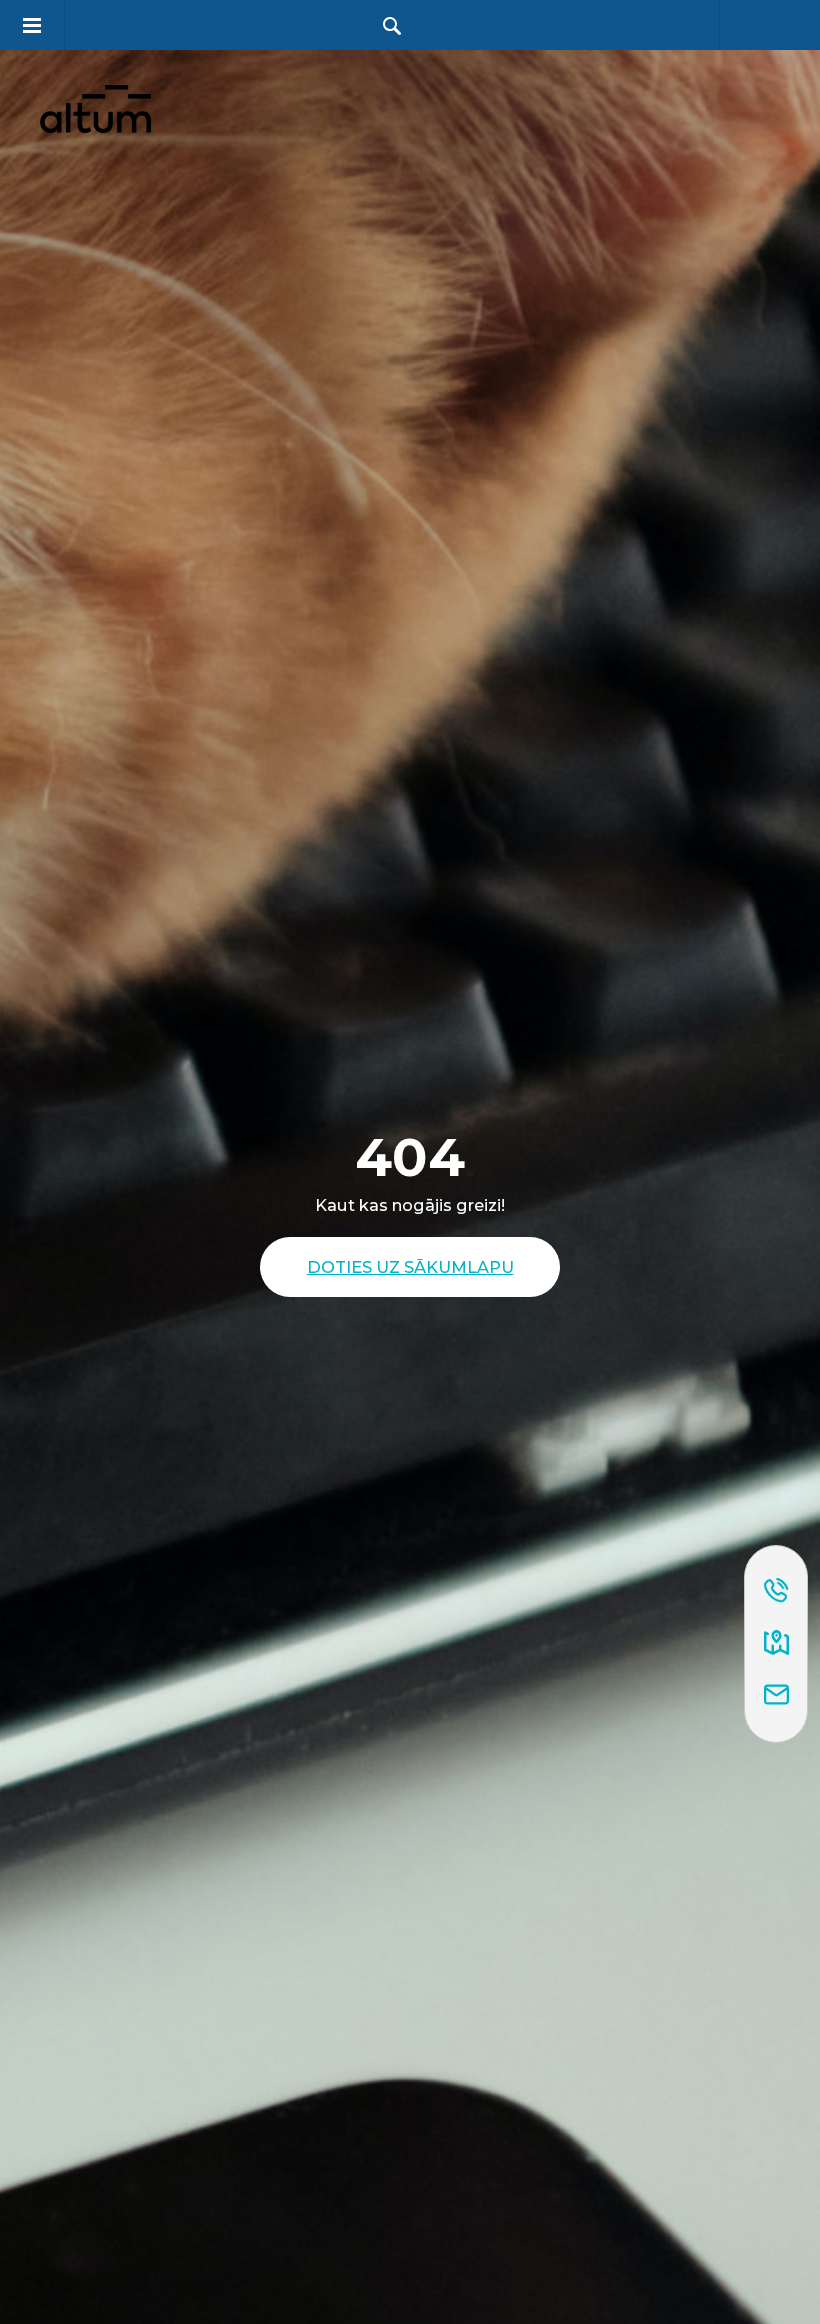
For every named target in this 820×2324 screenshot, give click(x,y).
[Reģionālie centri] (776, 1644)
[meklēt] (392, 25)
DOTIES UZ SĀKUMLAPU (410, 1267)
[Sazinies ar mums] (776, 1696)
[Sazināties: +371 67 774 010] (776, 1592)
